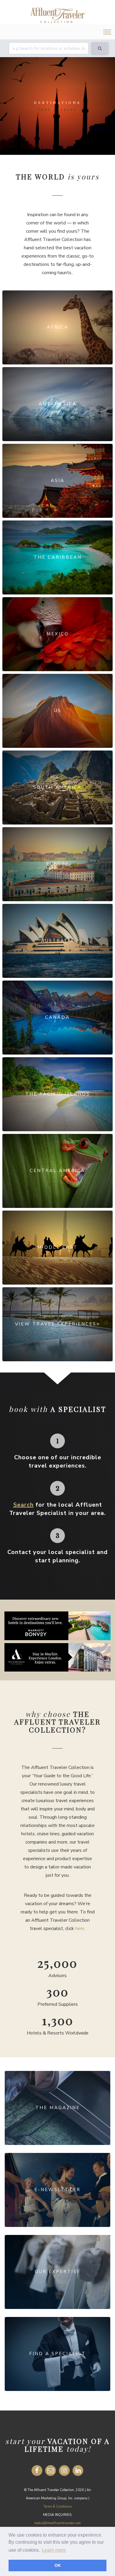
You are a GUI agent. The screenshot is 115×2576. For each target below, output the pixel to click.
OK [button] (58, 2565)
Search (23, 1505)
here (80, 1929)
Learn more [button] (54, 2550)
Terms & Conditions (57, 2507)
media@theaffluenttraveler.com (57, 2523)
